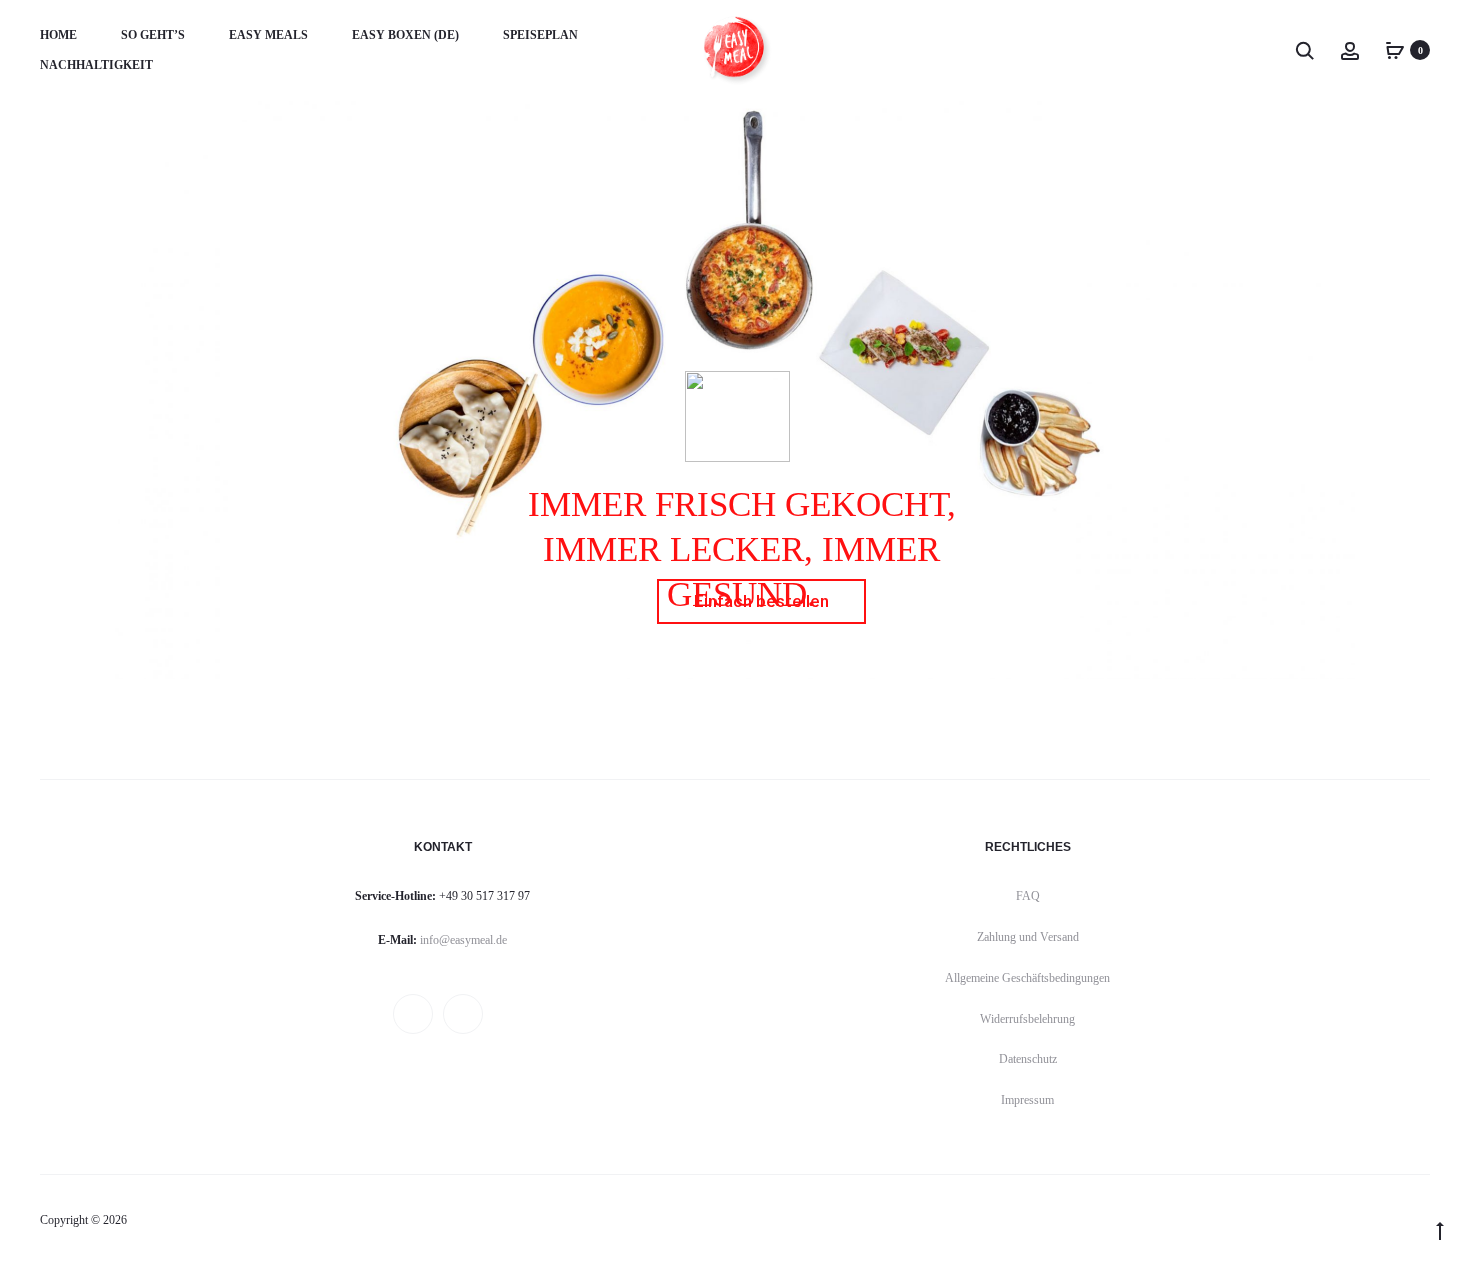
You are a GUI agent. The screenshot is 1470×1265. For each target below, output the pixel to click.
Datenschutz (1028, 1059)
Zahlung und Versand (1028, 937)
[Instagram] (463, 1014)
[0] (1395, 49)
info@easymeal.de (463, 940)
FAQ (1028, 896)
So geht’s (153, 35)
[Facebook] (413, 1014)
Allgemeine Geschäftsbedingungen (1027, 978)
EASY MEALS (268, 35)
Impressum (1027, 1100)
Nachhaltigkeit (96, 65)
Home (58, 35)
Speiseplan (540, 35)
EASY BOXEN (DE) (405, 35)
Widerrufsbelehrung (1027, 1019)
